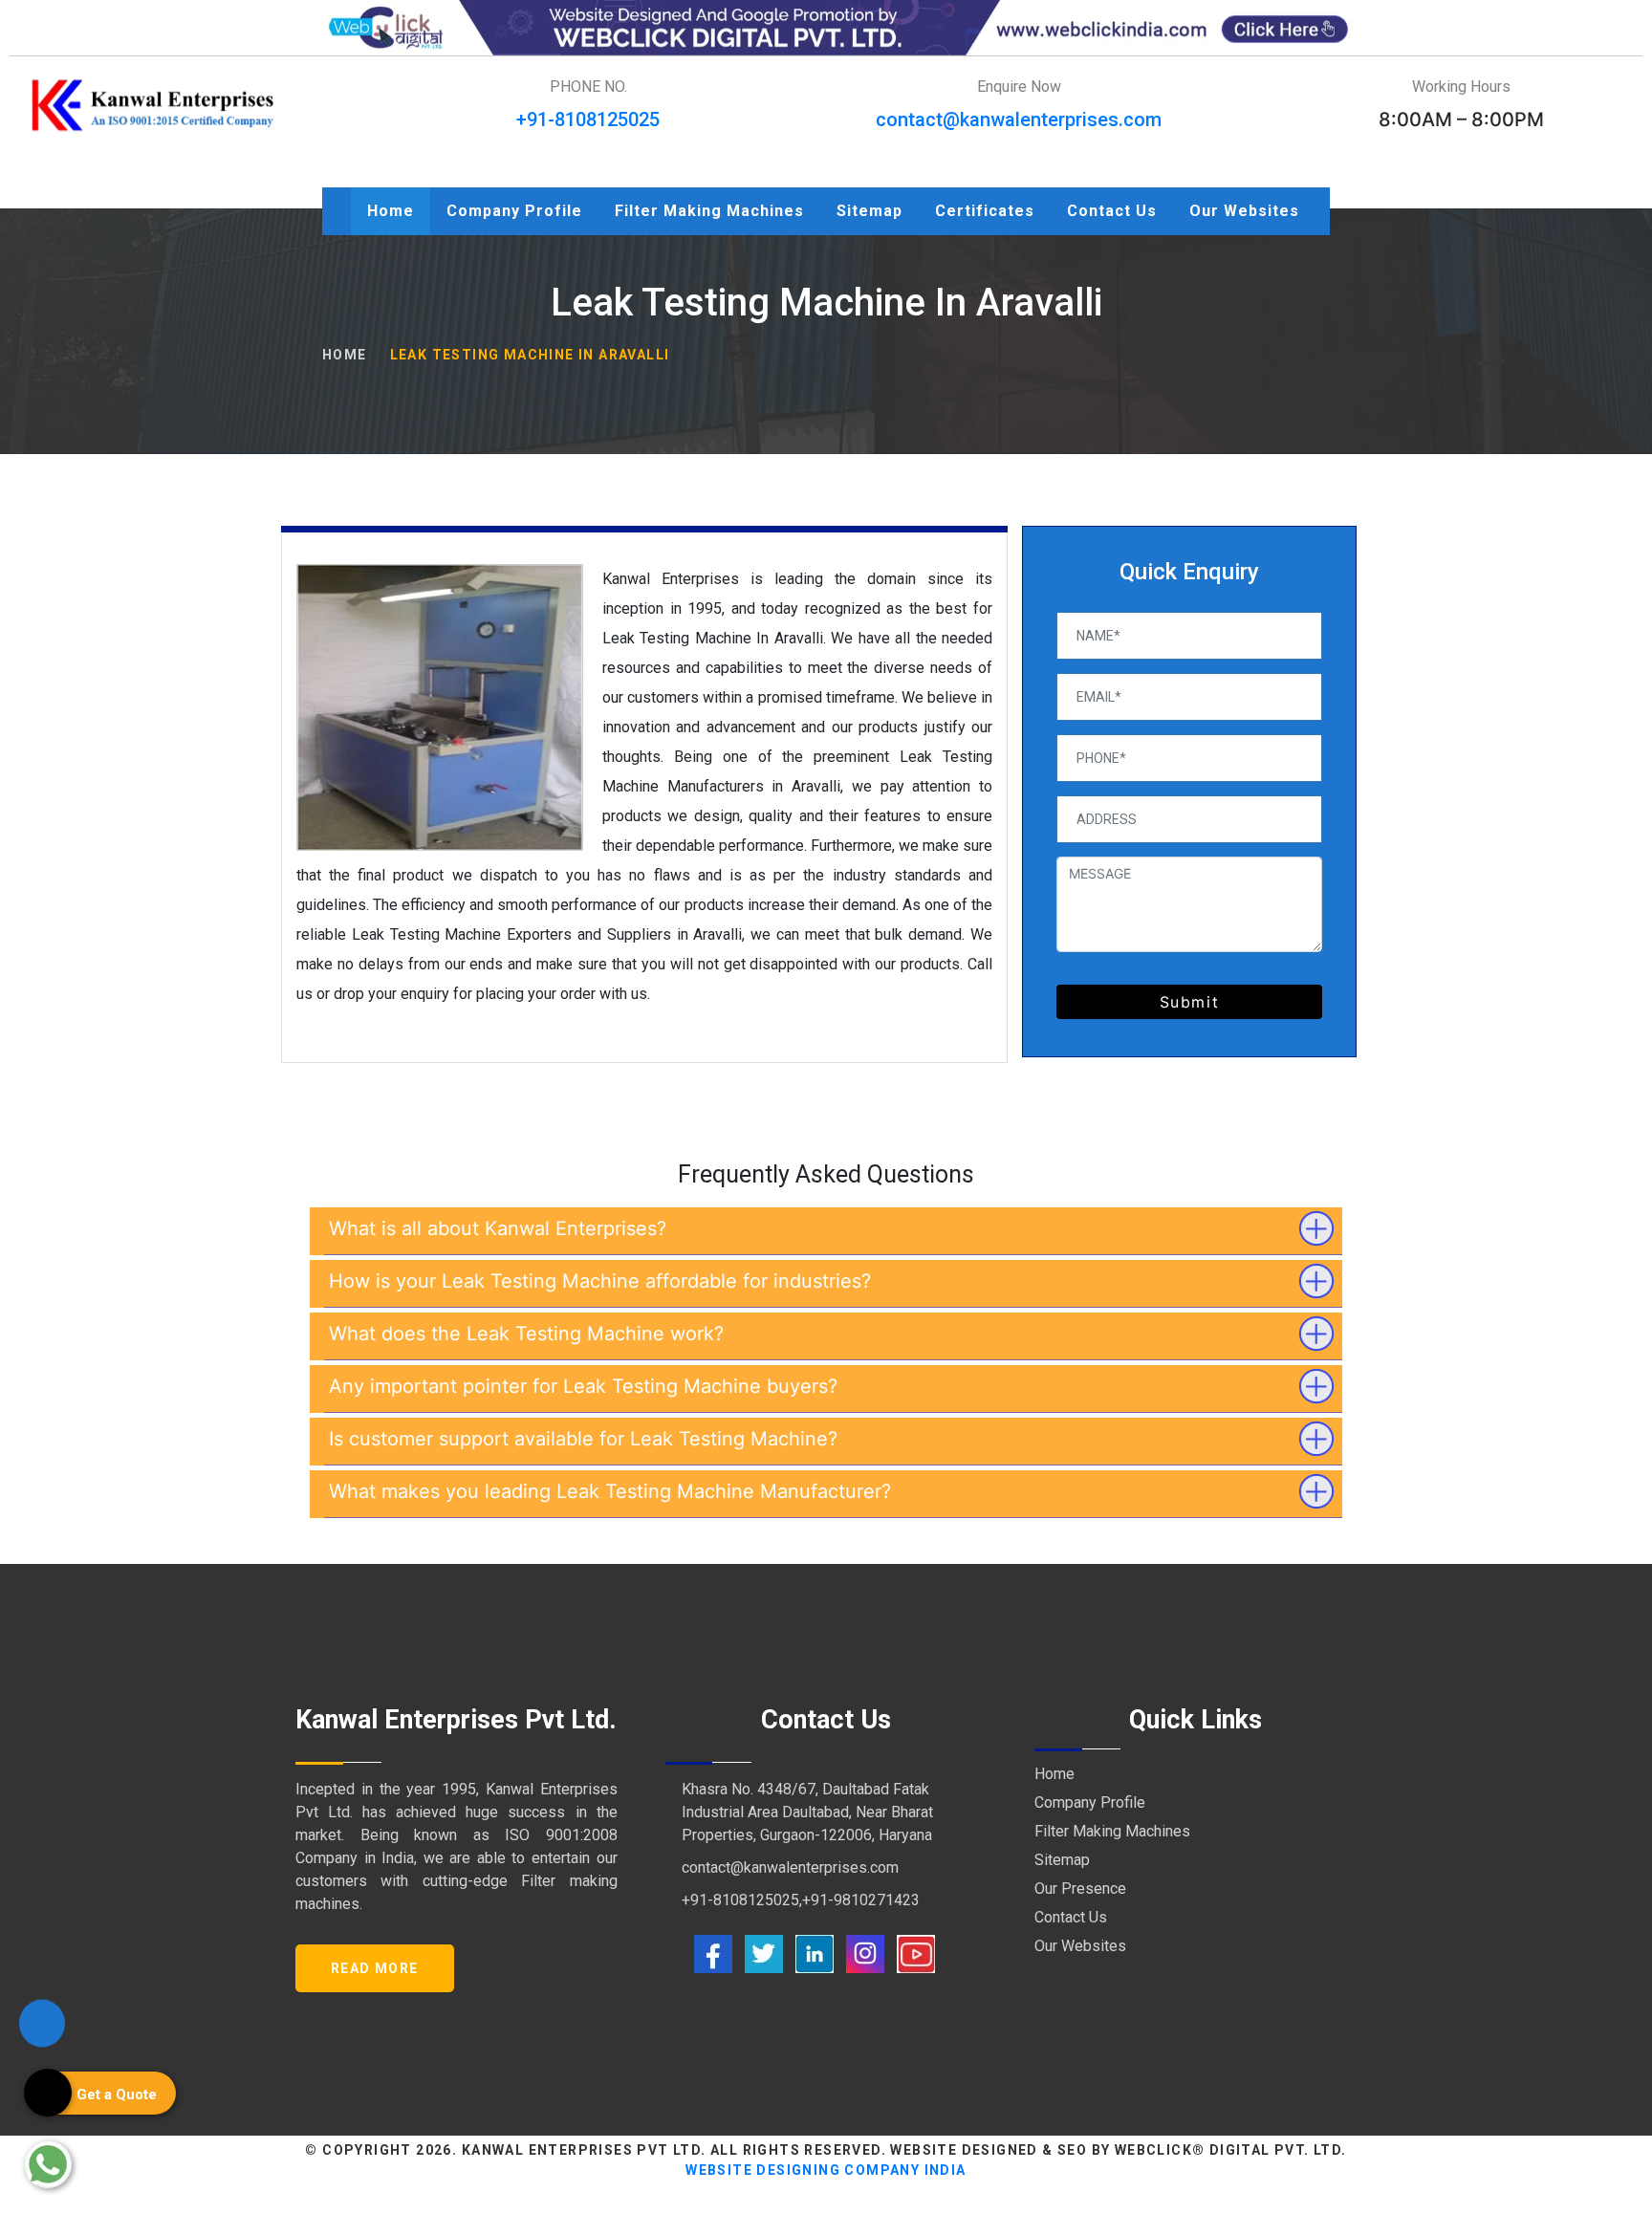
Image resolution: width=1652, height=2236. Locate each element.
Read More (375, 1968)
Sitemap (869, 211)
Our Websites (1244, 211)
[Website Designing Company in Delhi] (826, 26)
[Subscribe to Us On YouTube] (916, 1953)
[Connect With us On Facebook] (713, 1953)
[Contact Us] (42, 2020)
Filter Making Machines (709, 211)
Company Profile (514, 211)
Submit (1190, 1002)
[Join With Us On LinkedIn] (815, 1953)
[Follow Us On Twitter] (764, 1953)
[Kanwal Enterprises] (153, 105)
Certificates (985, 211)
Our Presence (1080, 1889)
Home (391, 211)
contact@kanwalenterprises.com (1019, 119)
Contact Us (1112, 211)
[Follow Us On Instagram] (865, 1953)
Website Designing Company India (826, 2170)
